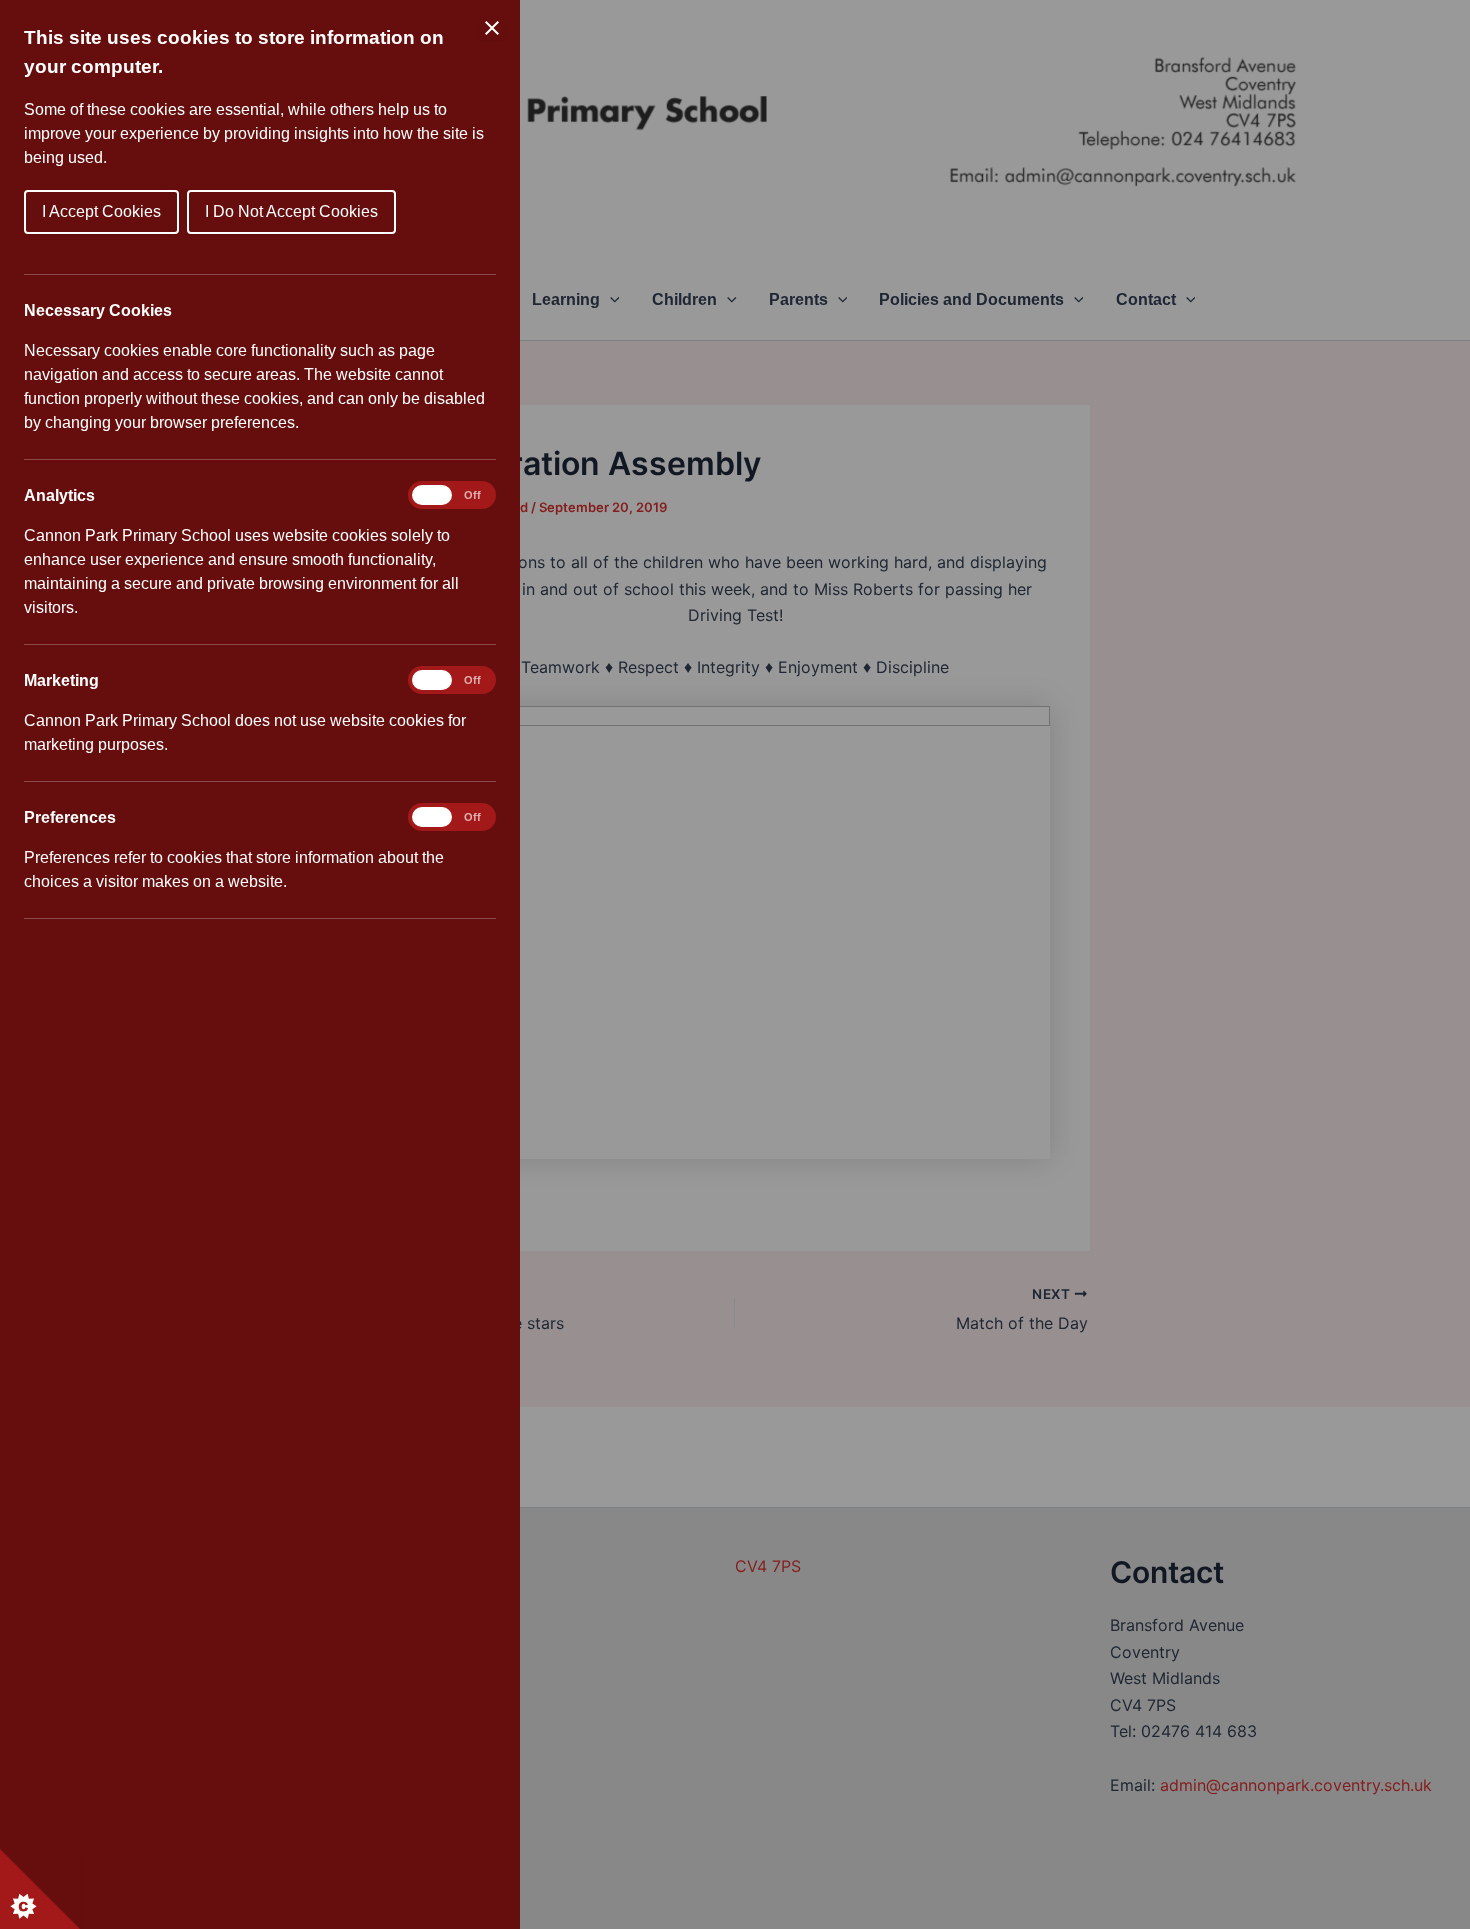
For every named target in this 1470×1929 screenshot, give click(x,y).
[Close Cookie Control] (492, 28)
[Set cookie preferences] (40, 1889)
